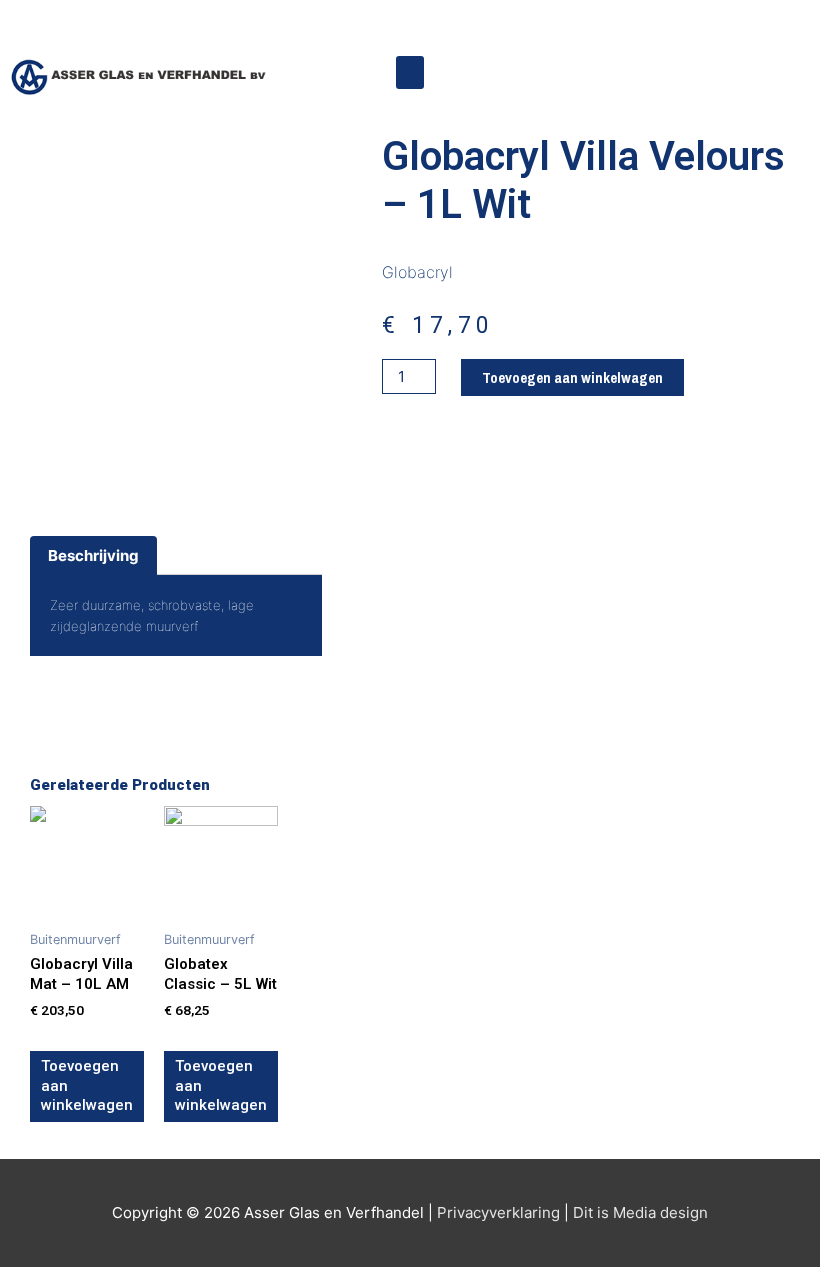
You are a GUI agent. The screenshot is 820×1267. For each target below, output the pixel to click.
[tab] (93, 555)
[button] (410, 72)
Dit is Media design (640, 1212)
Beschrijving (93, 555)
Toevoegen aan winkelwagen (572, 377)
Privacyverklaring (498, 1212)
